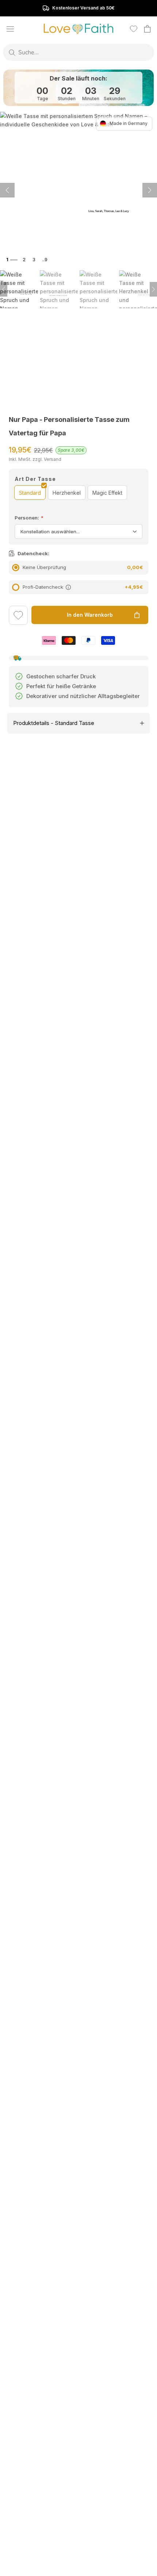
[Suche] (12, 52)
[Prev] (4, 289)
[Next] (153, 289)
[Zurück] (150, 190)
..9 (45, 260)
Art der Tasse (35, 479)
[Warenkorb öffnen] (147, 29)
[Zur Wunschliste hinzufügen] (18, 616)
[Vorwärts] (7, 190)
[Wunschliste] (134, 29)
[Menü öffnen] (10, 29)
